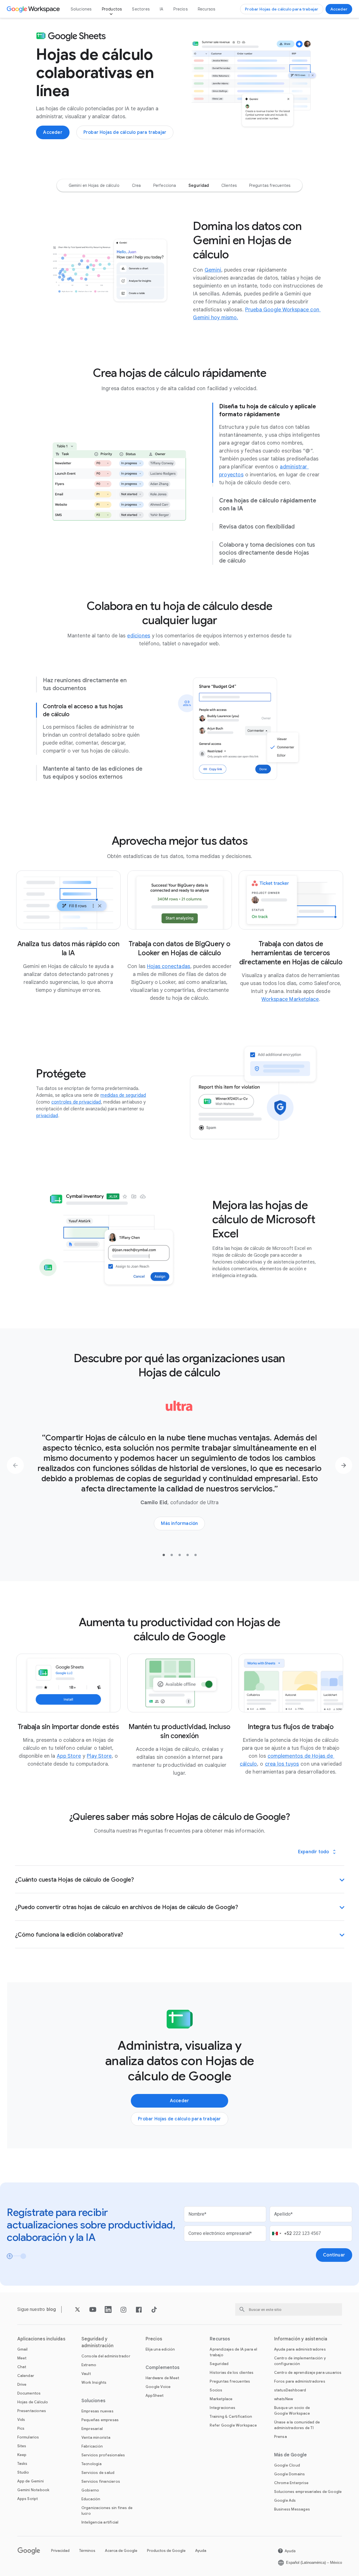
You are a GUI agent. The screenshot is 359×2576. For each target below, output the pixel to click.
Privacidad (60, 2551)
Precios (180, 9)
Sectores (141, 9)
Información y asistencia (301, 2339)
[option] (94, 185)
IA (161, 9)
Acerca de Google (121, 2551)
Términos (87, 2551)
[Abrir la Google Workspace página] (34, 9)
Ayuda (201, 2551)
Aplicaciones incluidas (41, 2339)
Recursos (207, 9)
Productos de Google (166, 2551)
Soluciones (81, 9)
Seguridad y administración (97, 2342)
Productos (112, 9)
